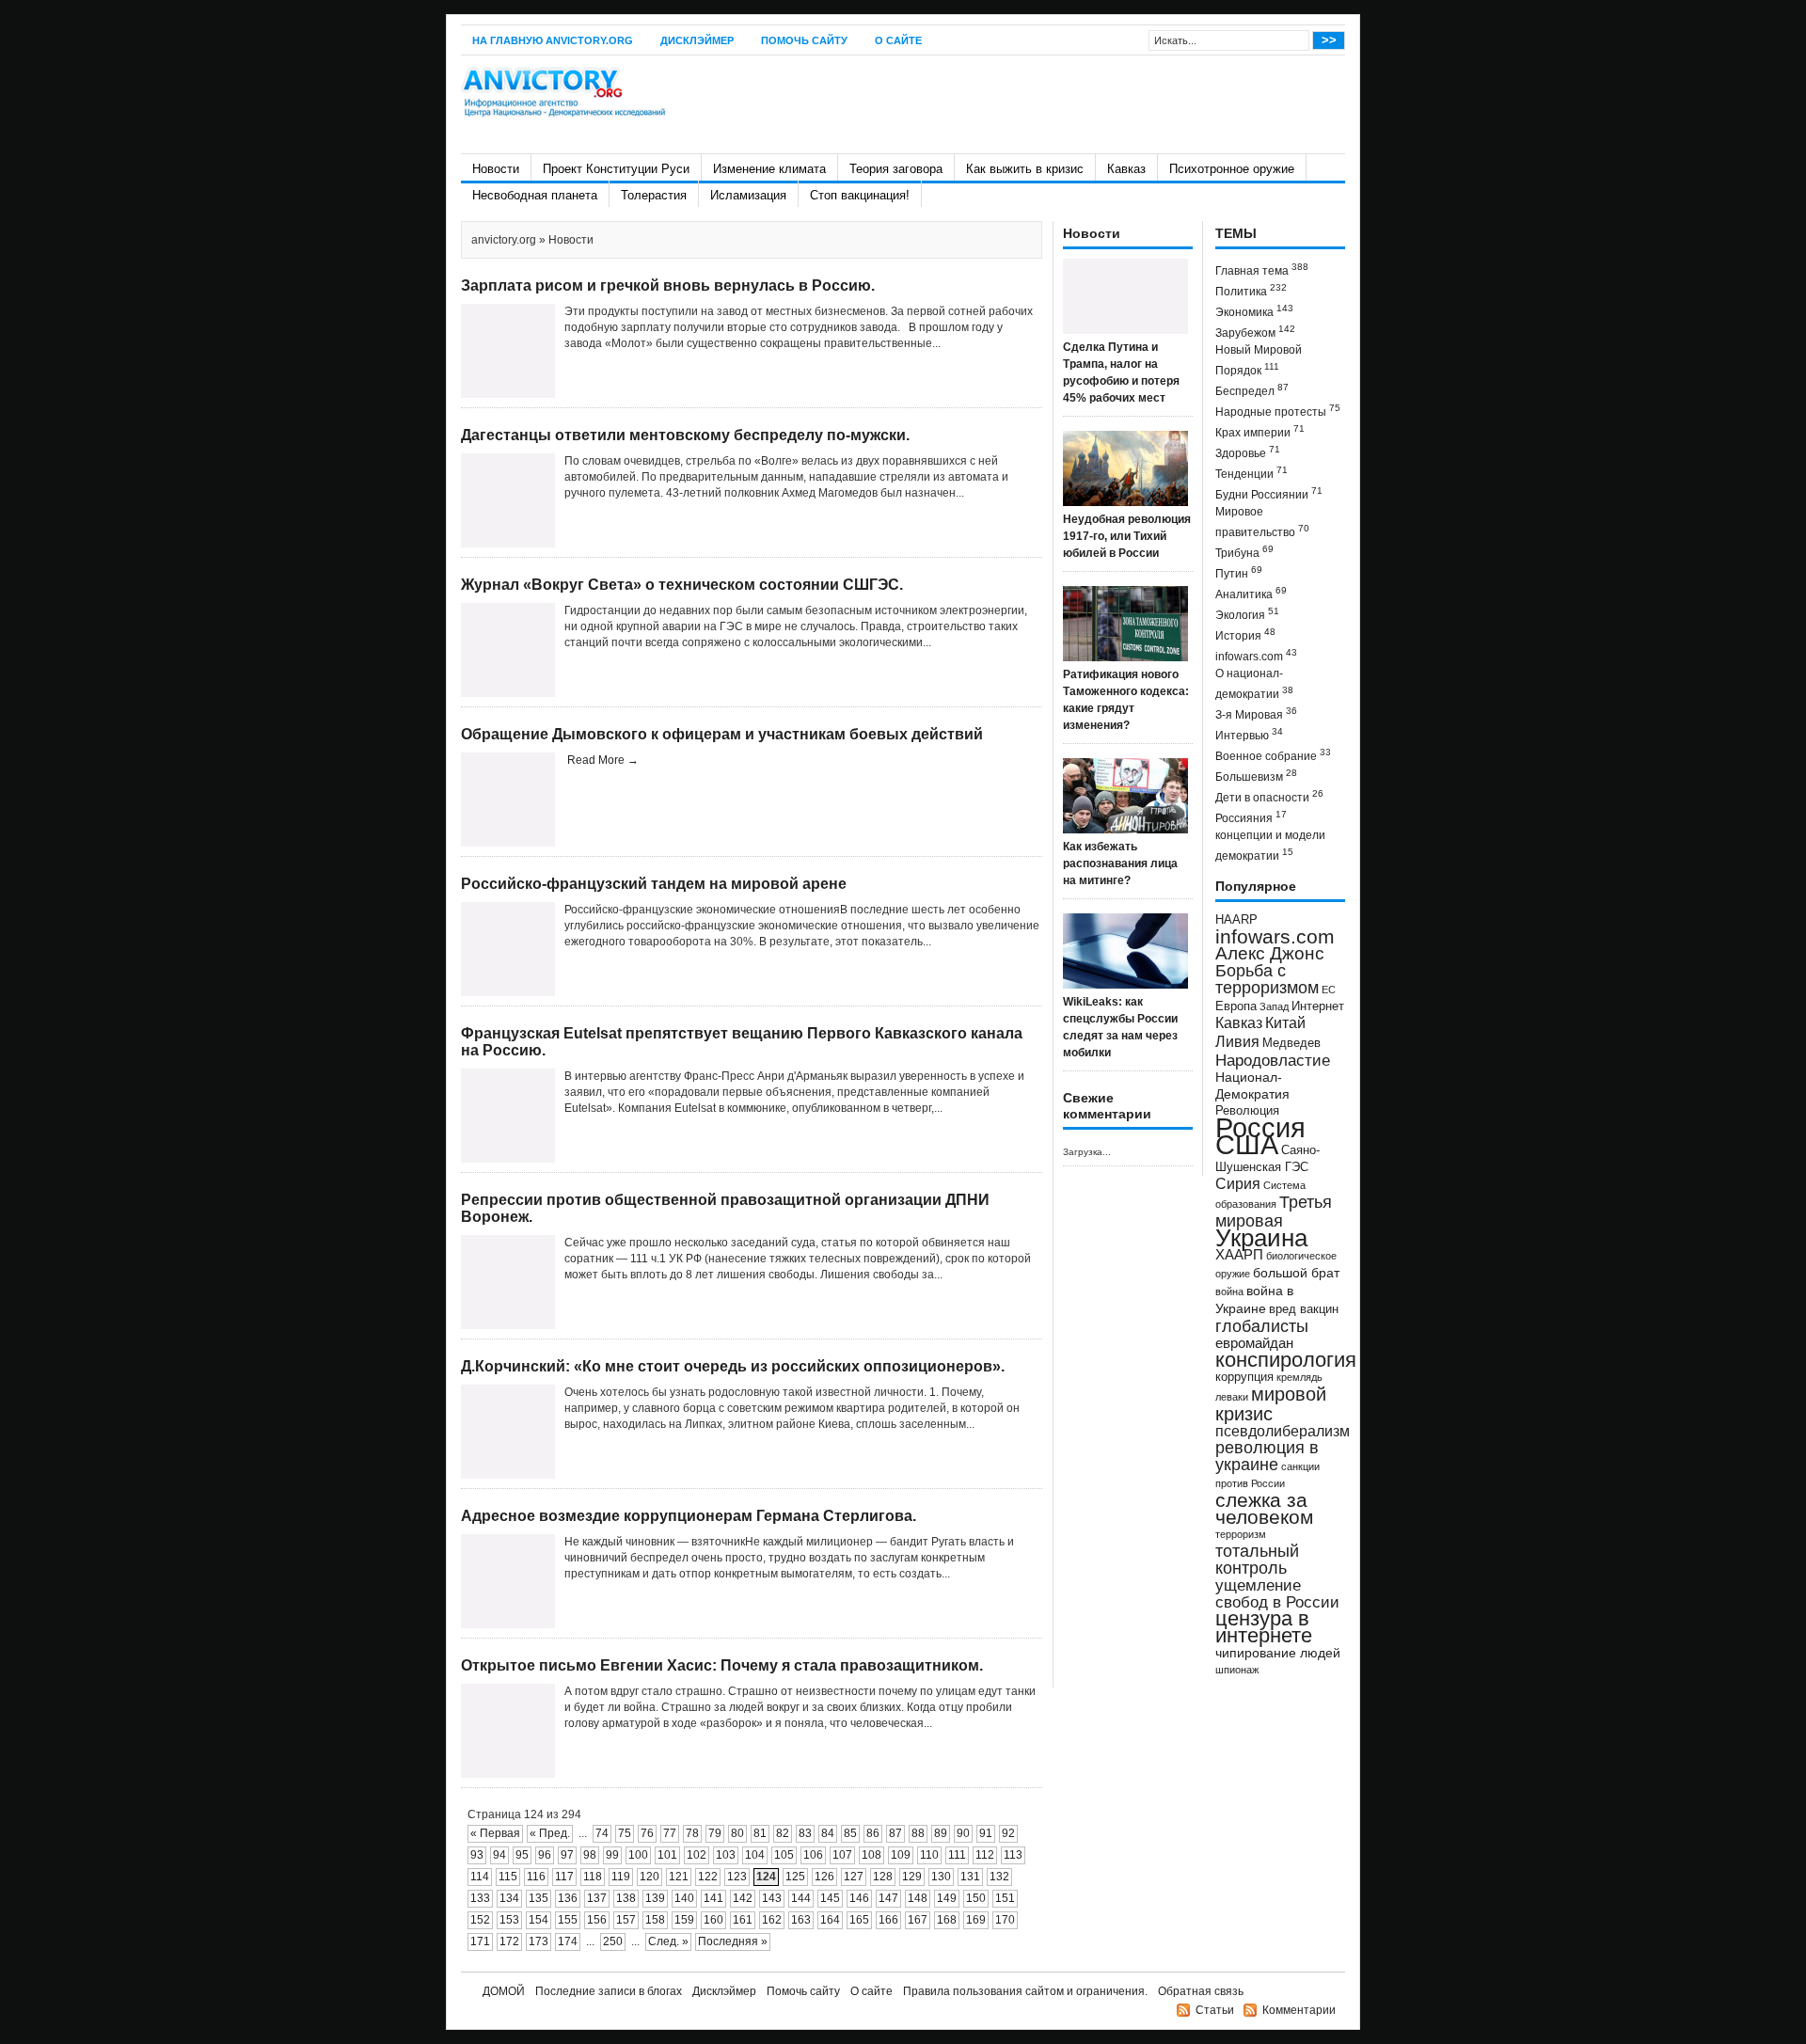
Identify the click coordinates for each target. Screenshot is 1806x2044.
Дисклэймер (697, 40)
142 (743, 1898)
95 (522, 1855)
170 (1005, 1920)
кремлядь (1299, 1377)
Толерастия (654, 195)
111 (957, 1855)
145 (830, 1898)
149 (947, 1898)
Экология (1247, 614)
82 (783, 1833)
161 (743, 1920)
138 (626, 1898)
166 (888, 1920)
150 (976, 1898)
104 (755, 1855)
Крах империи (1260, 431)
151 (1005, 1898)
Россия (1260, 1127)
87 (895, 1833)
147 (888, 1898)
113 (1013, 1855)
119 (621, 1877)
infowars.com (1256, 655)
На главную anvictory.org (553, 40)
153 (509, 1920)
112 (985, 1855)
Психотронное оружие (1232, 169)
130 (941, 1877)
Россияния (1251, 817)
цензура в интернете (1264, 1627)
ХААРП (1239, 1255)
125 (795, 1877)
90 (963, 1833)
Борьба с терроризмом (1267, 979)
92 (1008, 1833)
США (1247, 1144)
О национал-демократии (1254, 684)
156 (597, 1920)
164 (830, 1920)
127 (854, 1877)
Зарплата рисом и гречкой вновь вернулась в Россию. (668, 285)
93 (477, 1855)
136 (568, 1898)
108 (871, 1855)
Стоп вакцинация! (860, 195)
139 (655, 1898)
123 (737, 1877)
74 (602, 1833)
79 (715, 1833)
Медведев (1291, 1043)
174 (568, 1941)
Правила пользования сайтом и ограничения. (1025, 1991)
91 (986, 1833)
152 (480, 1920)
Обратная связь (1201, 1991)
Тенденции (1252, 473)
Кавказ (1126, 169)
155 (568, 1920)
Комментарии (1299, 2010)
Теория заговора (896, 169)
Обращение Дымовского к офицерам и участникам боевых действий (722, 734)
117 (564, 1877)
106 (813, 1855)
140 (684, 1898)
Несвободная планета (535, 195)
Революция (1247, 1110)
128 (883, 1877)
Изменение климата (769, 169)
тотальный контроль (1257, 1560)
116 (536, 1877)
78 (692, 1833)
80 (737, 1833)
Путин (1239, 572)
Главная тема (1262, 269)
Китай (1285, 1023)
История (1245, 634)
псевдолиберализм (1283, 1431)
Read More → (603, 760)
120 (650, 1877)
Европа (1236, 1006)
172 (509, 1941)
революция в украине (1267, 1456)
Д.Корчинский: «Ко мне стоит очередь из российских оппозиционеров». (733, 1366)
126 (824, 1877)
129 (912, 1877)
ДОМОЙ (504, 1991)
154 (539, 1920)
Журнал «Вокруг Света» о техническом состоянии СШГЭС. (682, 585)
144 (801, 1898)
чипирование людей (1278, 1653)
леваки (1232, 1397)
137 (597, 1898)
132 (999, 1877)
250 (613, 1941)
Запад (1274, 1006)
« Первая (495, 1833)
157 (626, 1920)
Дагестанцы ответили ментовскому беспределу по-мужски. (685, 435)
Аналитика (1251, 593)
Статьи (1215, 2010)
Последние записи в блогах (609, 1991)
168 (947, 1920)
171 (480, 1941)
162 (772, 1920)
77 (670, 1833)
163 (801, 1920)
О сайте (898, 40)
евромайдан (1254, 1343)
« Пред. (550, 1833)
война (1229, 1291)
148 (918, 1898)
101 (667, 1855)
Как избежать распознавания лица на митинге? (1120, 864)
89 (941, 1833)
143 (772, 1898)
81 (760, 1833)
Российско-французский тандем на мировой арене (654, 884)
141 (713, 1898)
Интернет (1318, 1006)
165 (859, 1920)
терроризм (1241, 1534)
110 (929, 1855)
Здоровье (1248, 452)
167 (918, 1920)
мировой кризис (1271, 1404)
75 (625, 1833)
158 (655, 1920)
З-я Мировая (1256, 713)
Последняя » (733, 1941)
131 (970, 1877)
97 (567, 1855)
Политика (1251, 290)
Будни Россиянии (1269, 493)
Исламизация (748, 195)
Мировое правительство (1262, 522)
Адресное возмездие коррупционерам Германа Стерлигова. (689, 1516)
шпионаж (1237, 1670)
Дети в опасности (1269, 796)
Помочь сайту (804, 40)
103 (726, 1855)
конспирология (1286, 1360)
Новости (496, 169)
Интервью (1249, 734)
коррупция (1244, 1377)
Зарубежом (1255, 332)
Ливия (1237, 1041)
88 (918, 1833)
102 (697, 1855)
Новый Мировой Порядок (1259, 360)
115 (508, 1877)
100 (638, 1855)
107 (842, 1855)
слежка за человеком (1264, 1508)
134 (509, 1898)
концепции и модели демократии (1270, 846)
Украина (1261, 1238)
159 (684, 1920)
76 (647, 1833)
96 (545, 1855)
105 (784, 1855)
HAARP (1236, 920)
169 (976, 1920)
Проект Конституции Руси (616, 169)
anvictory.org (504, 240)
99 (612, 1855)
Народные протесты (1278, 411)
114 (480, 1877)
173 (539, 1941)
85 (850, 1833)
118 (593, 1877)
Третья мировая (1274, 1211)
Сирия (1238, 1184)
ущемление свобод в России (1277, 1593)
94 (499, 1855)
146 (859, 1898)
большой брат (1296, 1273)
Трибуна (1244, 552)
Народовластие (1273, 1060)
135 (539, 1898)
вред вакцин (1304, 1309)
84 (828, 1833)
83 (805, 1833)
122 (708, 1877)
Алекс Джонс (1270, 953)
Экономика (1254, 311)
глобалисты (1262, 1326)
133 (480, 1898)
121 (679, 1877)
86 (873, 1833)
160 (713, 1920)
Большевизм (1256, 776)
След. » (668, 1941)
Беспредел (1252, 390)
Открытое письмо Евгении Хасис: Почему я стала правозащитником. (722, 1665)
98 (590, 1855)
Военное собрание (1273, 755)
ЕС (1329, 990)
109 (901, 1855)
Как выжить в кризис (1025, 169)
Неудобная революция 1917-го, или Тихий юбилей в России (1127, 536)
